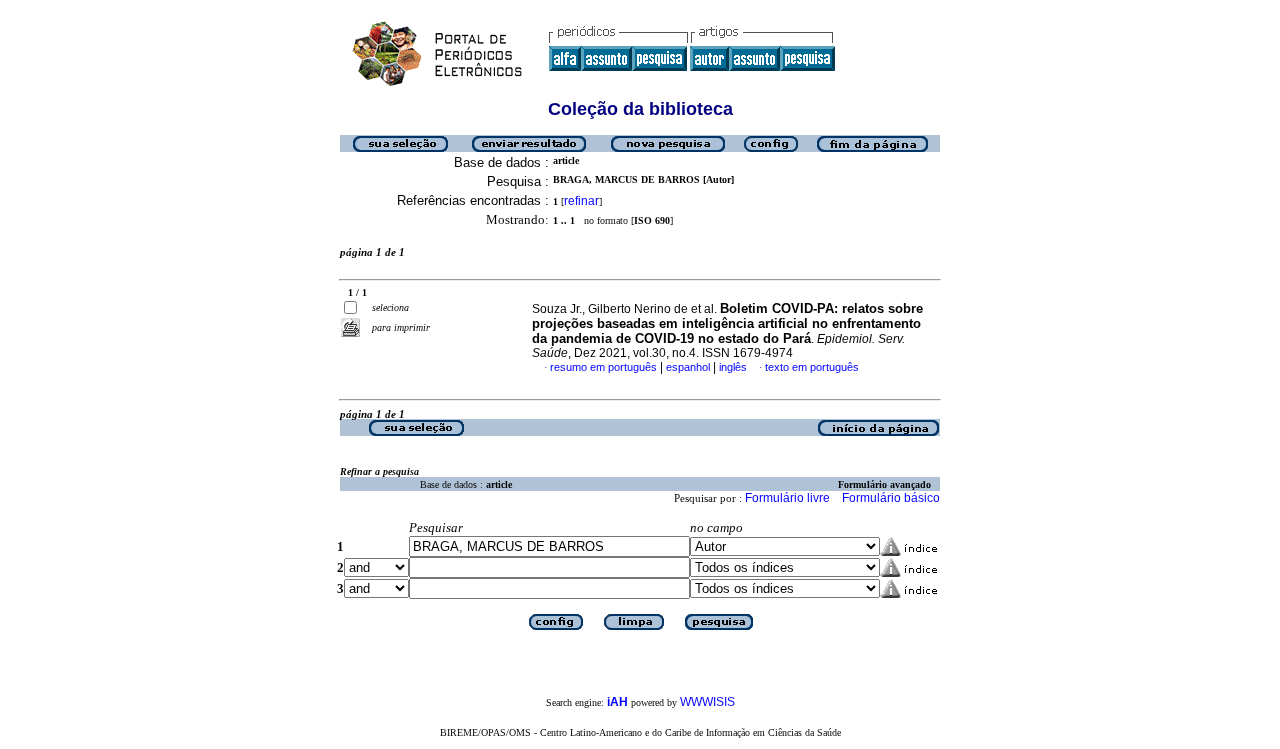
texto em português (812, 367)
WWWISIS (707, 702)
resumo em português (603, 367)
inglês (733, 367)
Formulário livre (787, 498)
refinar (581, 201)
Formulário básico (891, 498)
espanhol (688, 367)
